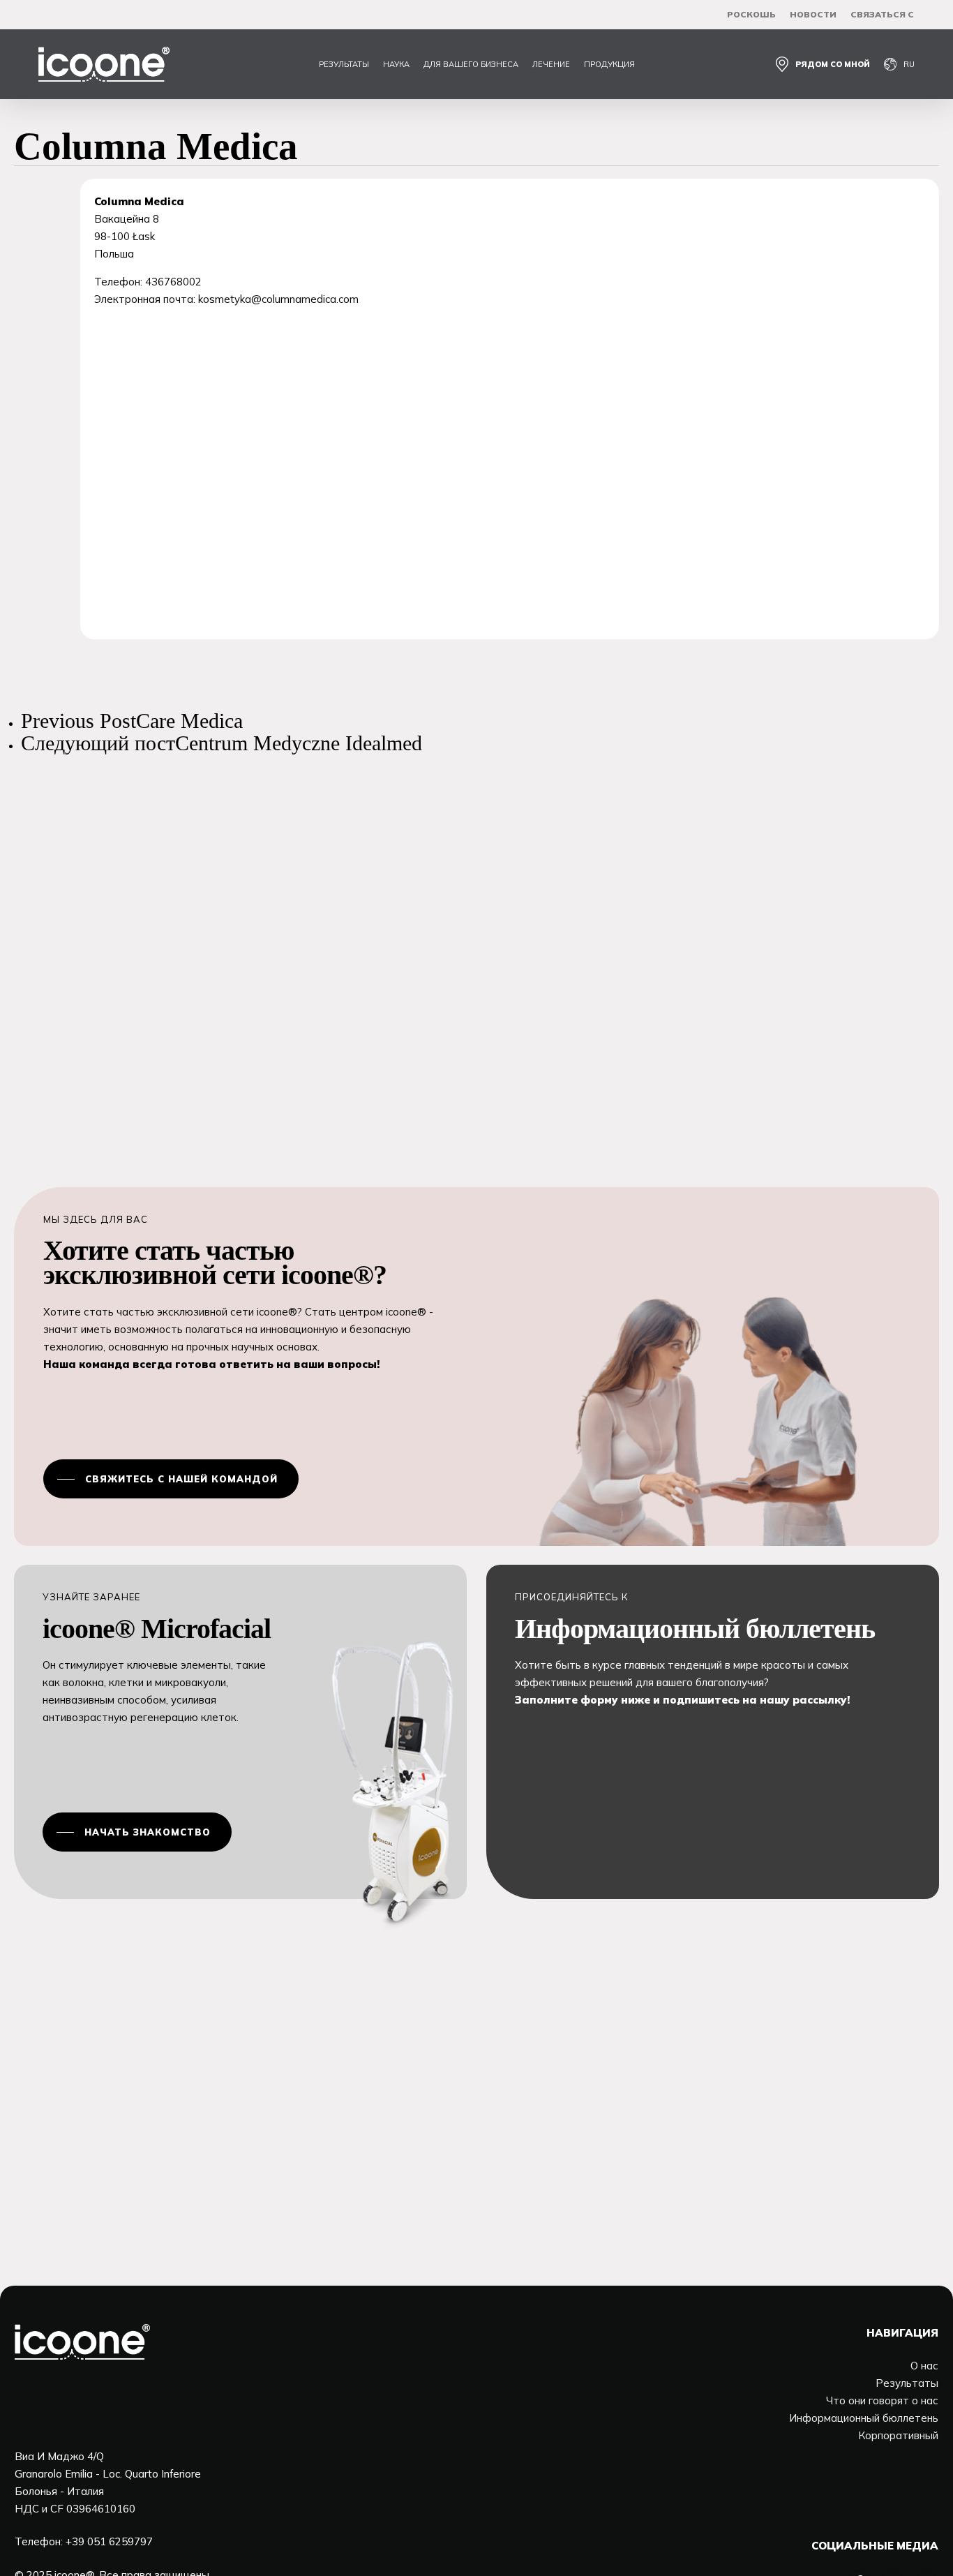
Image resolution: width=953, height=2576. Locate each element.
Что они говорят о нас (882, 2400)
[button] (171, 1479)
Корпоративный (898, 2435)
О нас (924, 2366)
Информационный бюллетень (864, 2418)
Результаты (907, 2383)
